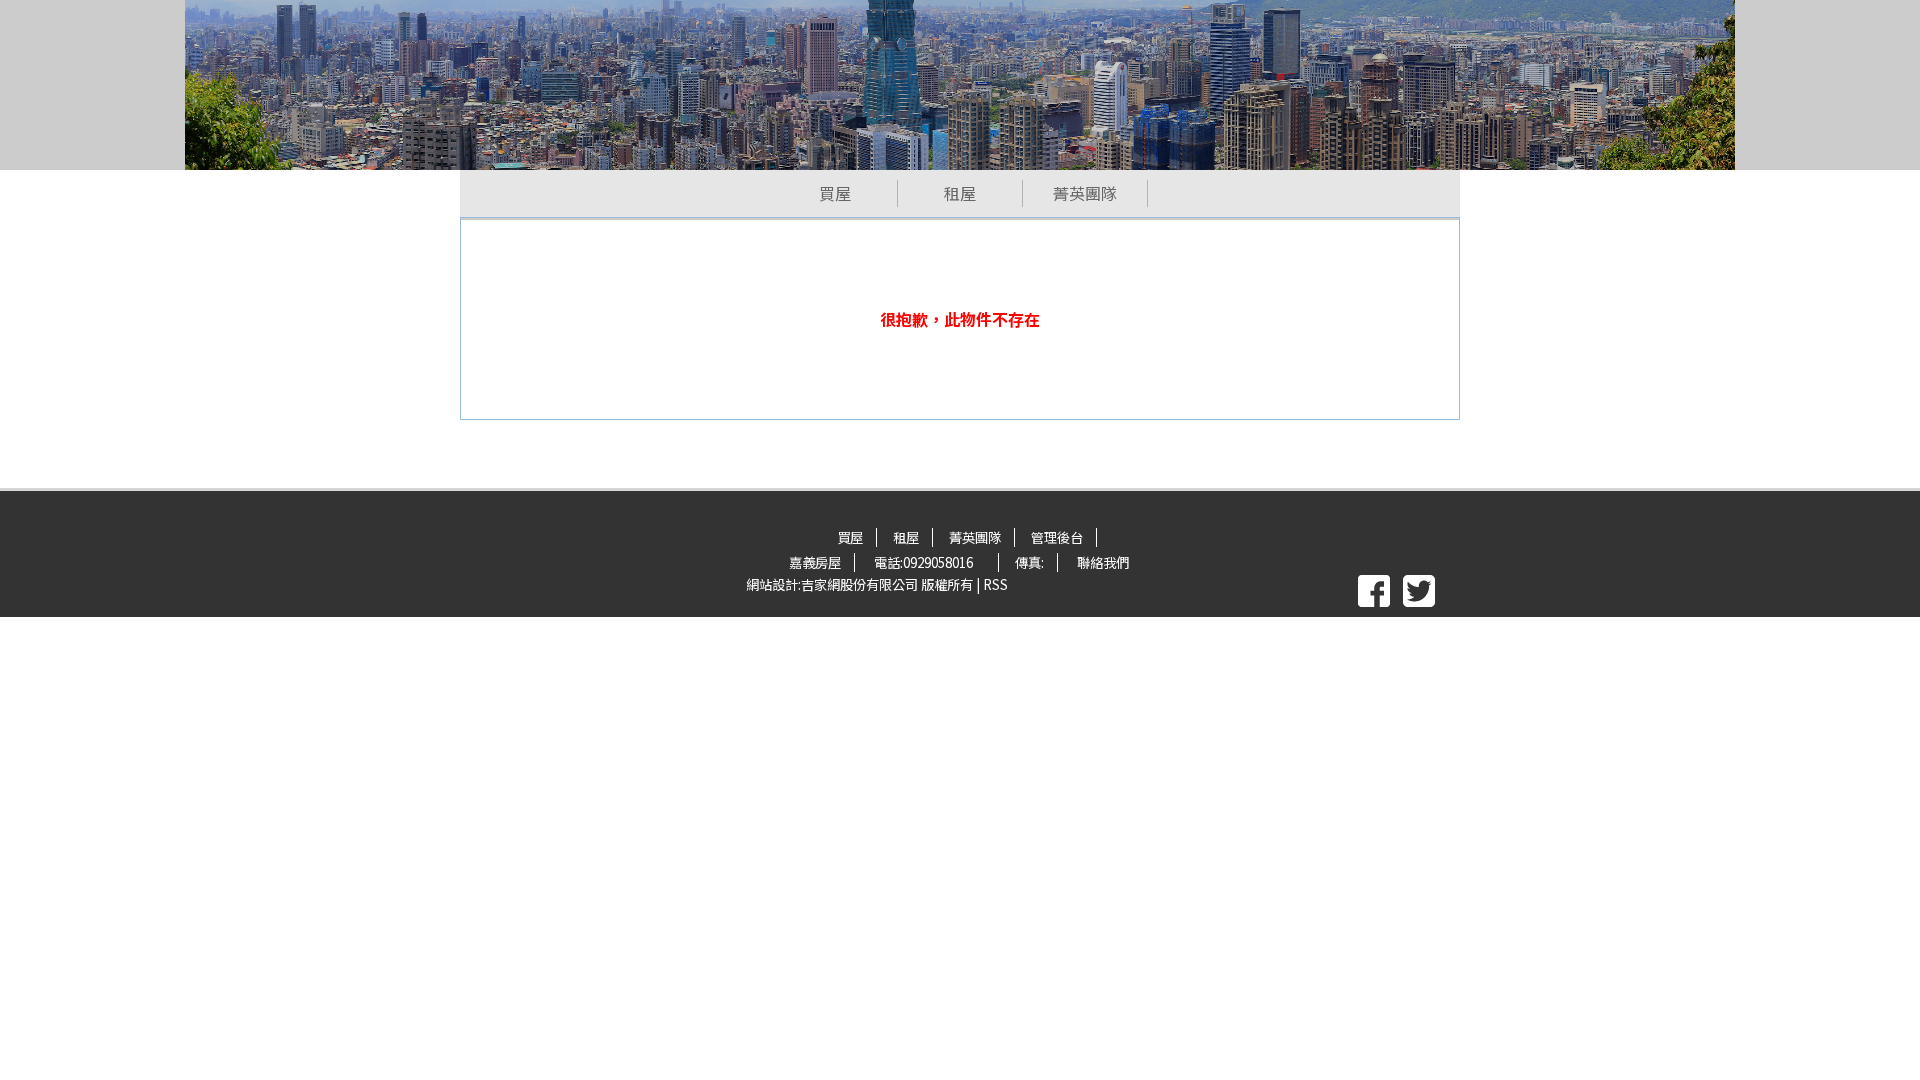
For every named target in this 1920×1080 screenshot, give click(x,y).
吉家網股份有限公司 (859, 584)
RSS (995, 584)
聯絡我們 (1103, 562)
